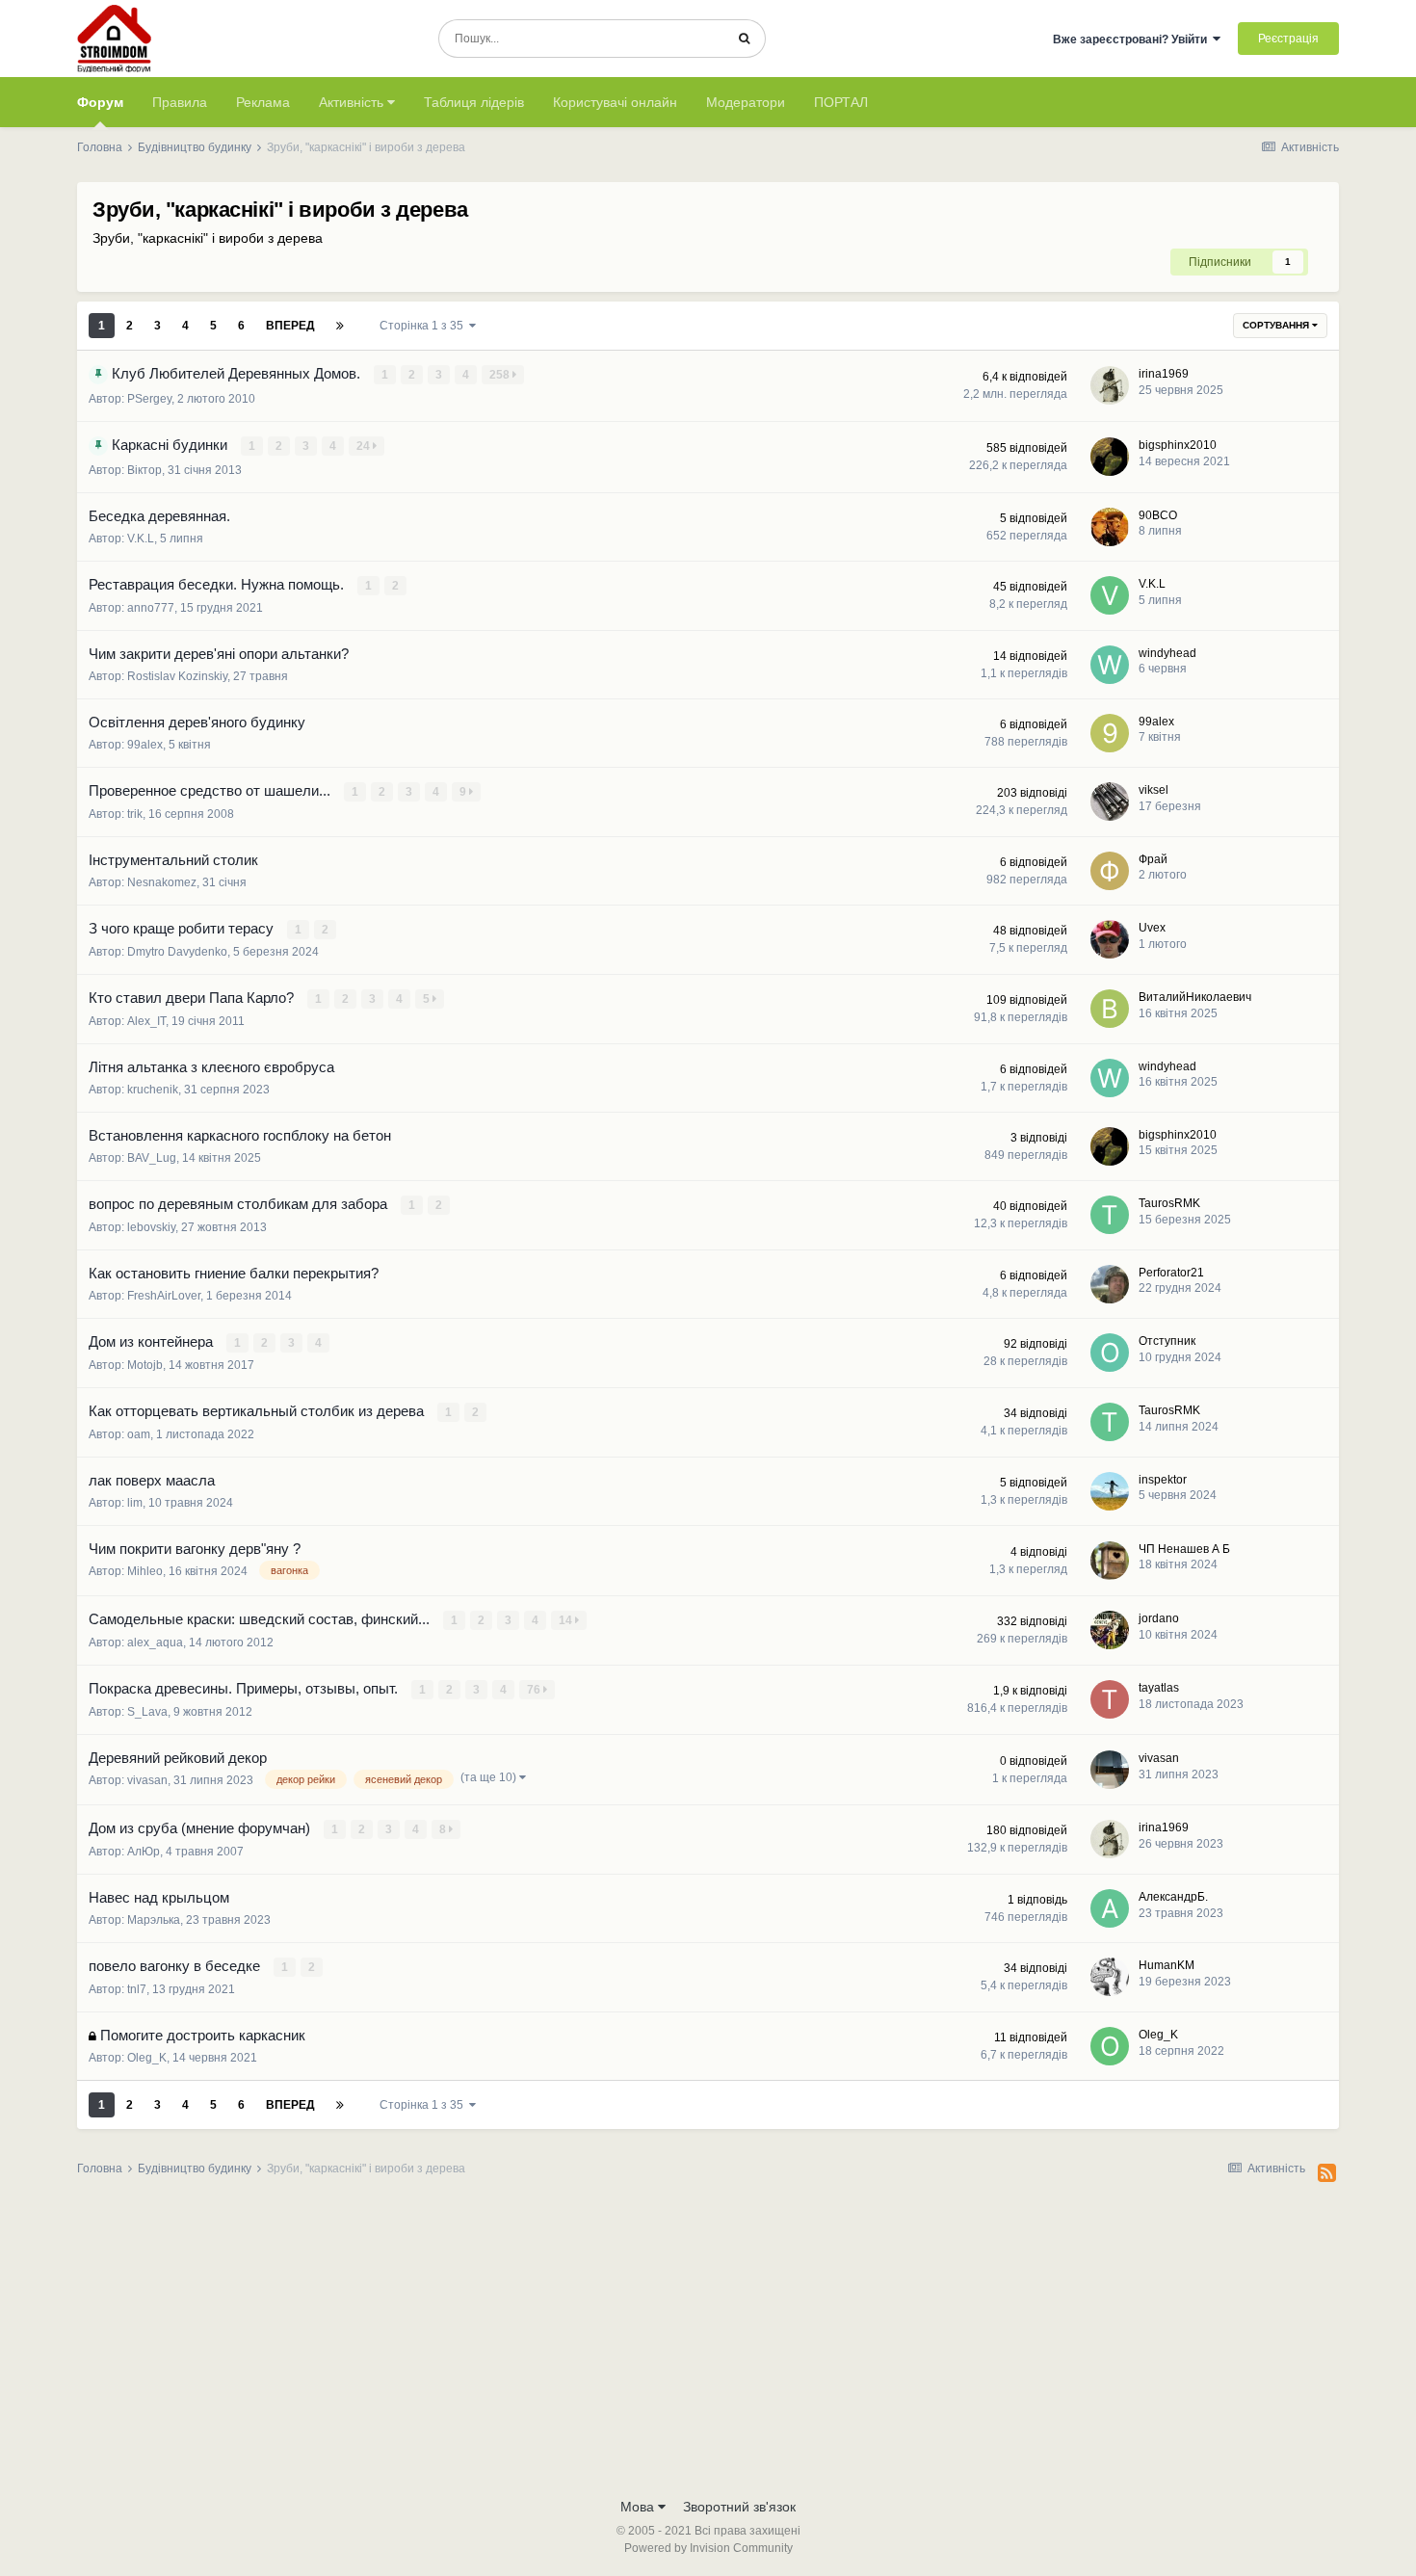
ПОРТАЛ (841, 102)
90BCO (1158, 515)
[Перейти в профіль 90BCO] (1110, 527)
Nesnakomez (162, 882)
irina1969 (1164, 374)
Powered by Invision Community (708, 2548)
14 (567, 1620)
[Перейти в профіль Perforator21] (1110, 1284)
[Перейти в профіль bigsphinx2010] (1110, 457)
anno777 (151, 608)
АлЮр (144, 1852)
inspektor (1163, 1480)
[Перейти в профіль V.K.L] (1110, 595)
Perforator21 (1171, 1273)
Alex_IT (146, 1021)
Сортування (1277, 325)
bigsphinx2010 (1178, 445)
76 (535, 1690)
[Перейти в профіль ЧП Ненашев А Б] (1110, 1561)
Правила (180, 102)
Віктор (144, 470)
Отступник (1167, 1341)
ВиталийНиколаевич (1195, 997)
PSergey (149, 399)
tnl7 (137, 1989)
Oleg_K (147, 2058)
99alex (145, 745)
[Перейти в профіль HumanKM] (1110, 1977)
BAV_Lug (152, 1158)
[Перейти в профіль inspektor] (1110, 1491)
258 (501, 375)
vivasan (147, 1780)
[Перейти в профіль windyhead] (1110, 665)
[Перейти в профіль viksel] (1110, 802)
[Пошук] (744, 39)
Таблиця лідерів (474, 102)
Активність (353, 102)
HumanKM (1167, 1965)
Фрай (1153, 859)
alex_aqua (155, 1643)
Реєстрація (1288, 39)
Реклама (263, 102)
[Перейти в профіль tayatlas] (1110, 1699)
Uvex (1152, 928)
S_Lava (147, 1712)
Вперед (290, 326)
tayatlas (1159, 1688)
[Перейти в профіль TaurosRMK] (1110, 1215)
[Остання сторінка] (340, 326)
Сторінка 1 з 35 (424, 326)
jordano (1159, 1618)
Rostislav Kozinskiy (177, 676)
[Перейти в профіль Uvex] (1110, 939)
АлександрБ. (1173, 1897)
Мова (639, 2507)
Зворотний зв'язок (739, 2507)
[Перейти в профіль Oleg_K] (1110, 2046)
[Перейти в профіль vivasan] (1110, 1770)
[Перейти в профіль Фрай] (1110, 871)
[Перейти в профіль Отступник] (1110, 1353)
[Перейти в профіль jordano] (1110, 1630)
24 (365, 446)
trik (135, 814)
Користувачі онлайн (615, 102)
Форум (100, 102)
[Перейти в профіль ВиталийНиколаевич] (1110, 1009)
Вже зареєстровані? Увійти (1133, 39)
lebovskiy (151, 1227)
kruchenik (153, 1090)
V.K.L (141, 539)
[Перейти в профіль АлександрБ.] (1110, 1908)
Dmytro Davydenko (177, 952)
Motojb (145, 1365)
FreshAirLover (164, 1296)
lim (135, 1503)
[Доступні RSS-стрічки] (1327, 2173)
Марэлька (154, 1920)
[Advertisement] (708, 2343)
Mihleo (145, 1571)
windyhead (1167, 653)
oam (139, 1434)
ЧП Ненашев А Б (1184, 1549)
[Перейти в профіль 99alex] (1110, 733)
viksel (1154, 790)
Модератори (746, 102)
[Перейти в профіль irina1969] (1110, 385)
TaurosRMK (1169, 1203)
